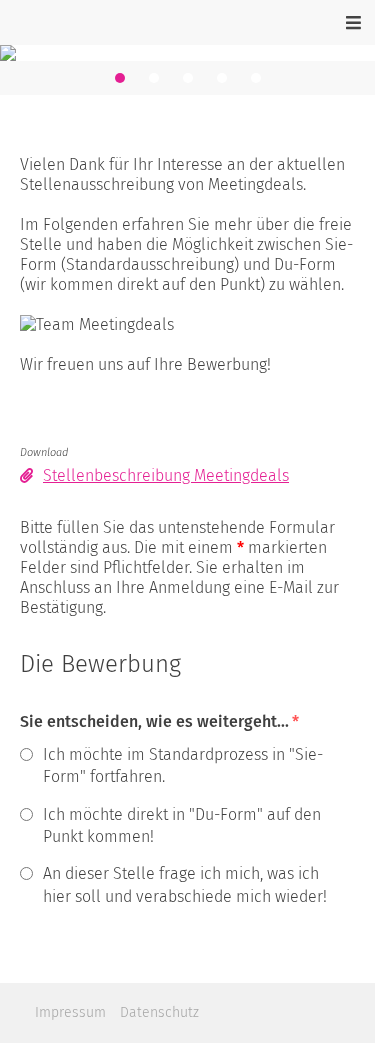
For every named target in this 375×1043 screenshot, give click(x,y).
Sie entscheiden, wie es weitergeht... (159, 721)
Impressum (70, 1012)
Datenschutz (159, 1012)
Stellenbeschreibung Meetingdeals (166, 475)
